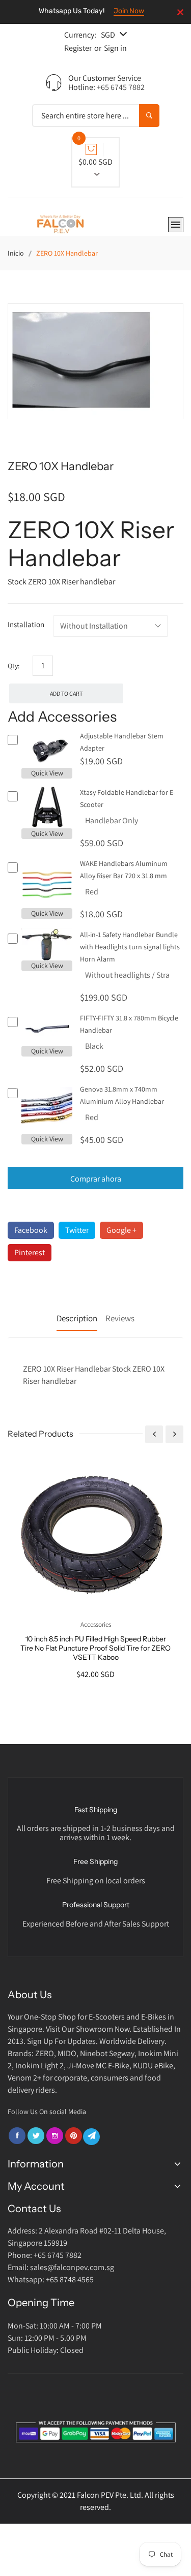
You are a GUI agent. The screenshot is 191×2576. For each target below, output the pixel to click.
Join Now (129, 11)
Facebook (31, 1230)
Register (78, 48)
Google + (121, 1230)
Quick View (47, 773)
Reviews (120, 1318)
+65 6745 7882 (121, 87)
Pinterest (30, 1252)
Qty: (13, 666)
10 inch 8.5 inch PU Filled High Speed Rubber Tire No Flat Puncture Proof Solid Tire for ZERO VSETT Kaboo (95, 1648)
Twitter (77, 1230)
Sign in (115, 48)
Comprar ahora (96, 1179)
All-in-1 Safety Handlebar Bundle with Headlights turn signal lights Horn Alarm (130, 947)
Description (77, 1318)
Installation (26, 624)
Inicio (16, 253)
